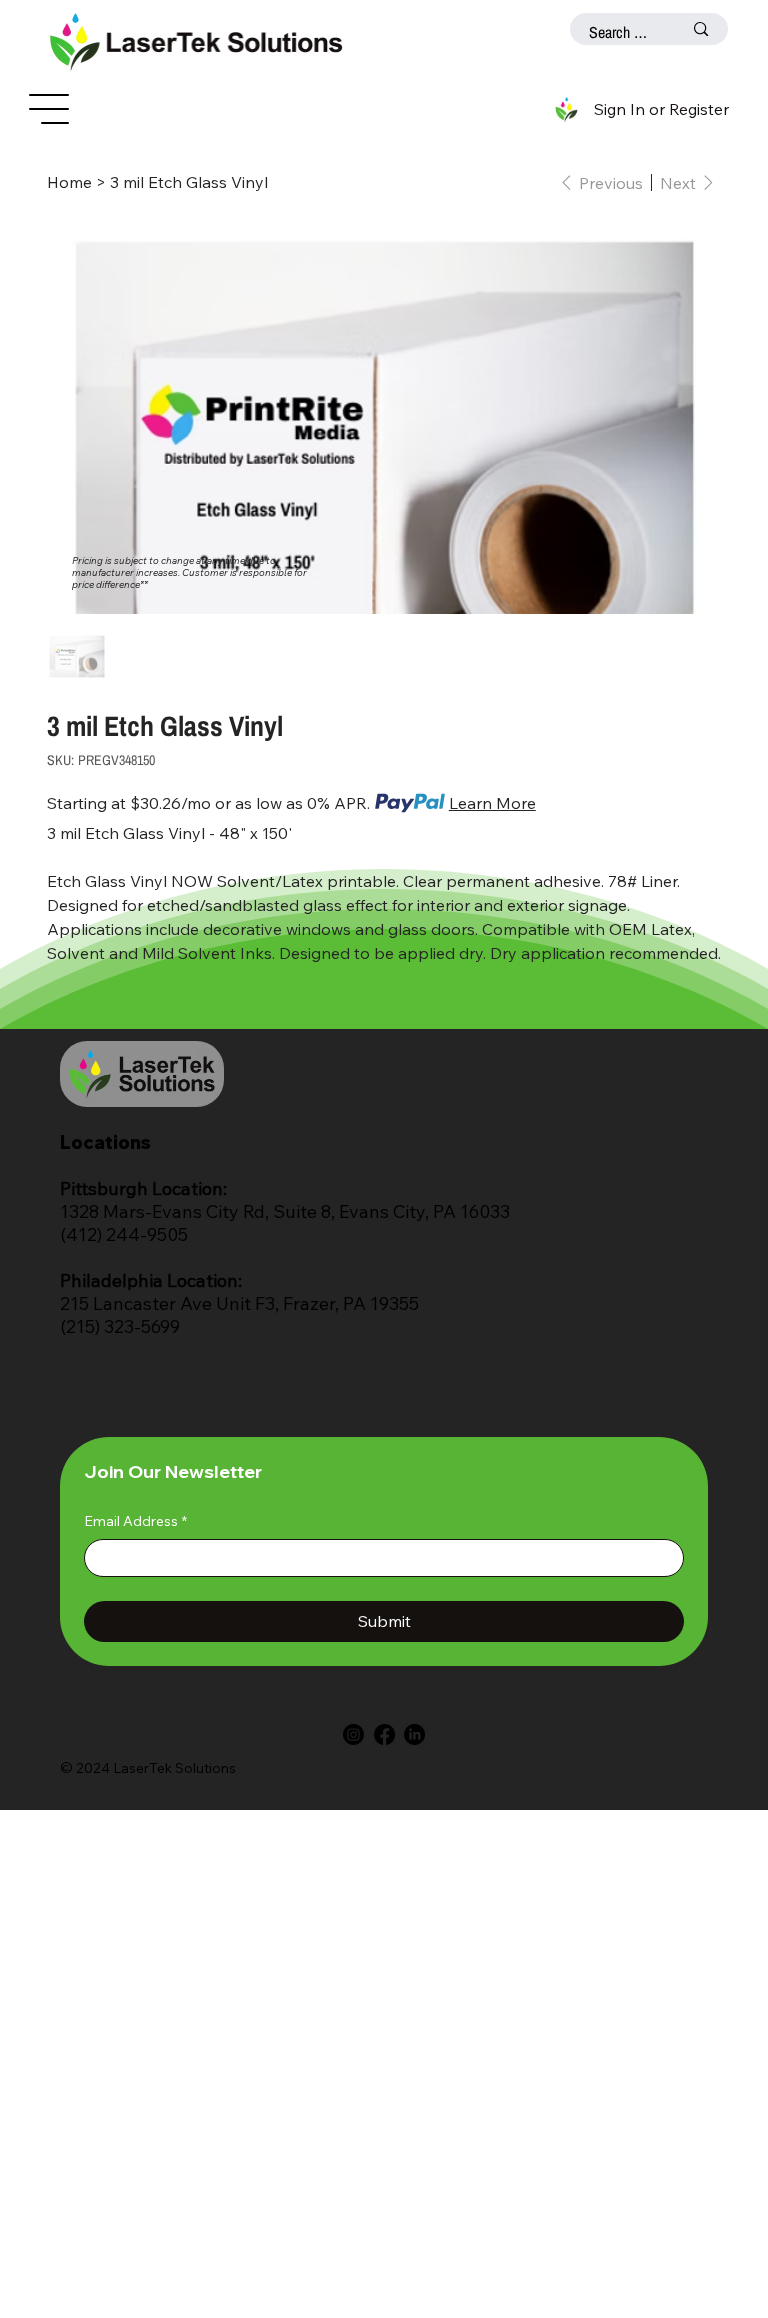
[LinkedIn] (414, 1734)
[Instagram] (353, 1734)
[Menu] (50, 109)
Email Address (135, 1521)
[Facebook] (384, 1734)
